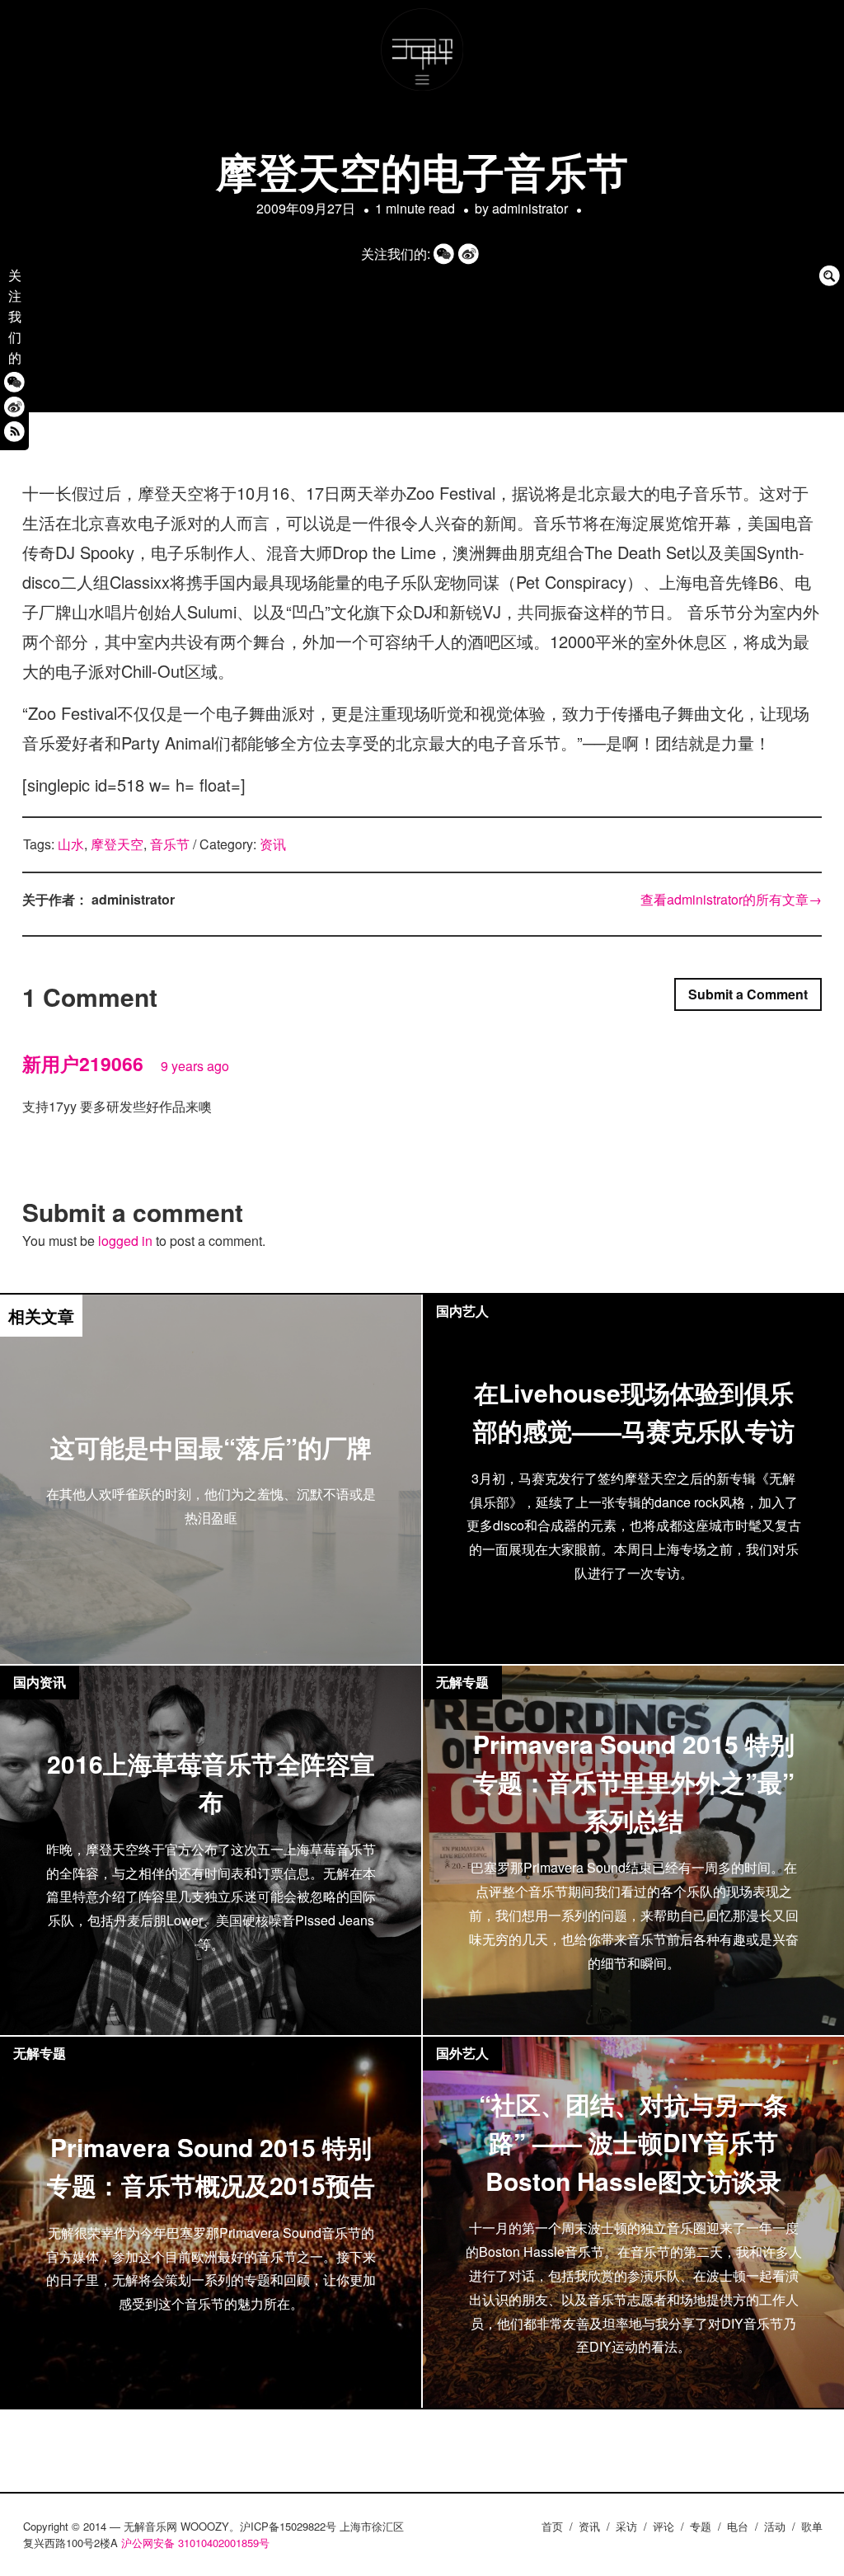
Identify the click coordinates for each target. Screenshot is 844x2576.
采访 (626, 2526)
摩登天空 (117, 844)
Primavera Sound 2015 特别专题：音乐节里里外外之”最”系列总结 (634, 1782)
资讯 (273, 844)
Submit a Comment (748, 994)
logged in (125, 1241)
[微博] (14, 407)
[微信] (14, 382)
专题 (701, 2526)
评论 (663, 2526)
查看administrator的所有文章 (731, 899)
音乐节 (170, 844)
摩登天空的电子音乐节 (422, 171)
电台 (738, 2526)
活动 (775, 2526)
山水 (71, 844)
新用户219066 (83, 1063)
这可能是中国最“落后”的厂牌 (211, 1447)
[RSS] (14, 432)
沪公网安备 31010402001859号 (195, 2543)
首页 (552, 2526)
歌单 (812, 2526)
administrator (530, 208)
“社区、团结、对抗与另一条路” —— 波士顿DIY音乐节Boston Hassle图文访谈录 (633, 2142)
